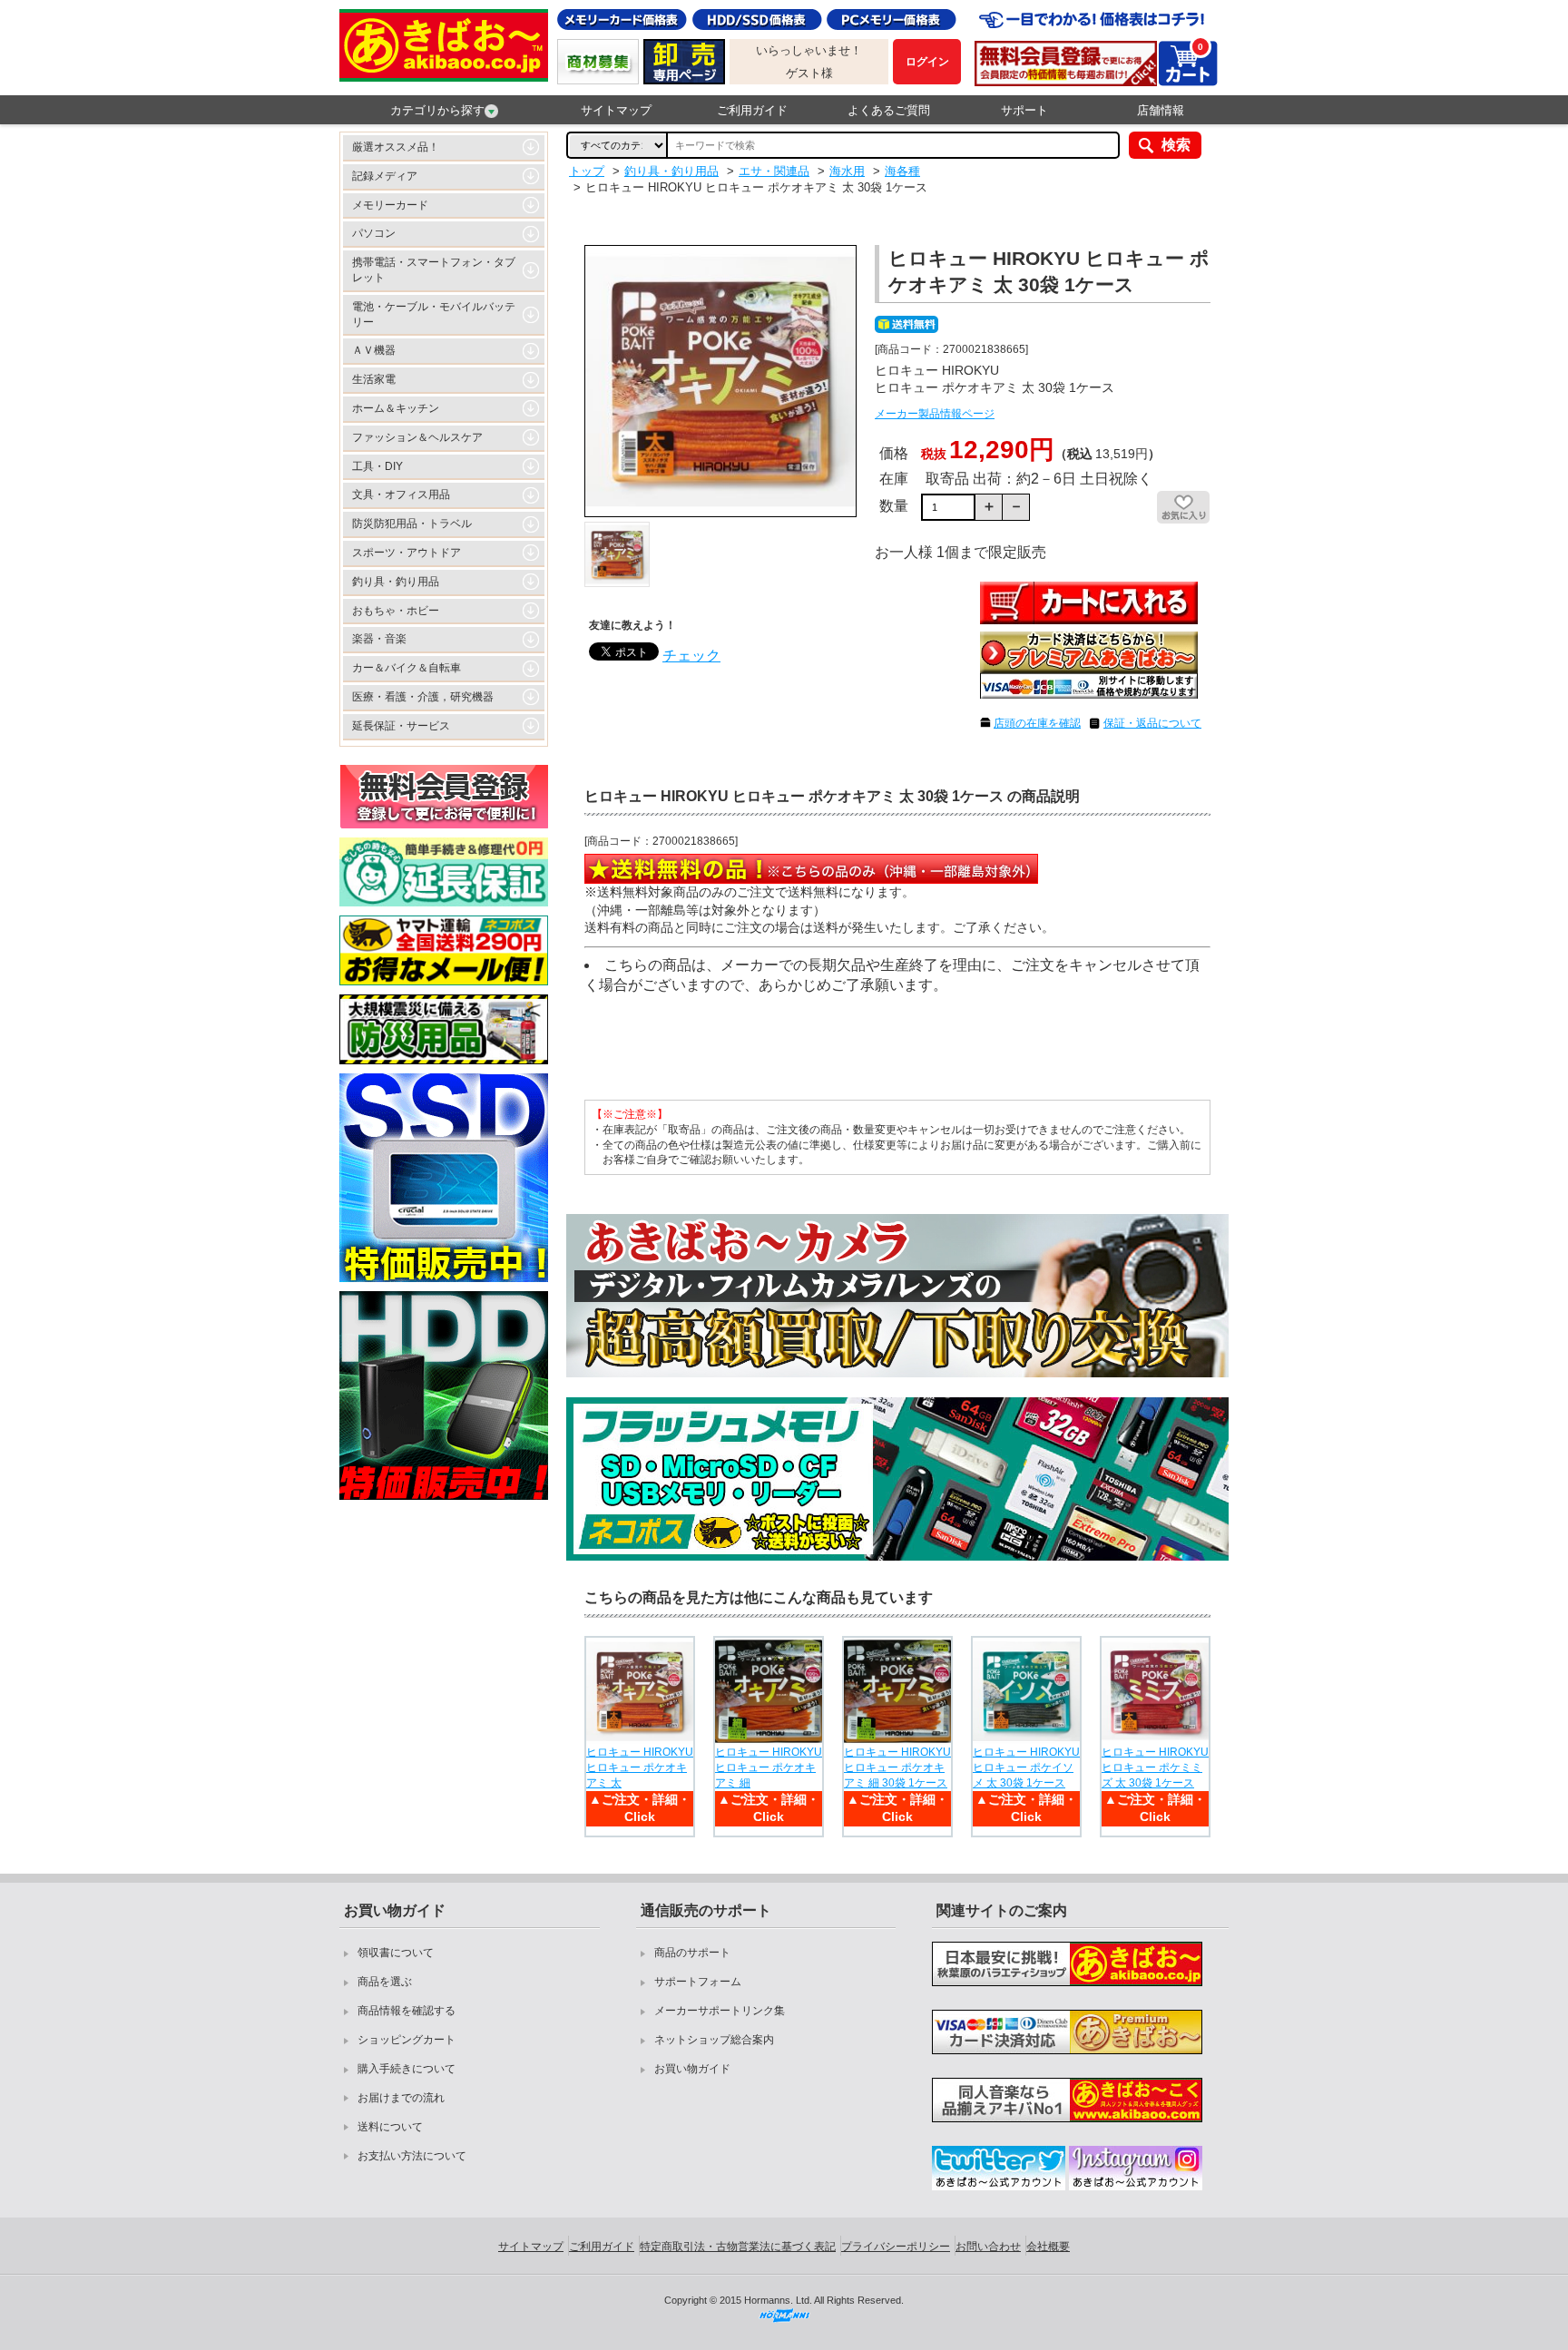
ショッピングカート (407, 2040)
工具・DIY (377, 466)
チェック (691, 656)
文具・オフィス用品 (401, 494)
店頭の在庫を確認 (1037, 723)
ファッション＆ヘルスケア (417, 437)
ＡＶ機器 (374, 350)
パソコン (374, 233)
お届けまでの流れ (401, 2098)
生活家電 (374, 379)
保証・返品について (1152, 723)
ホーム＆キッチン (396, 408)
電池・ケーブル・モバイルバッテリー (434, 314)
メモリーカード (390, 205)
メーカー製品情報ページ (935, 414)
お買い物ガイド (692, 2069)
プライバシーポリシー (896, 2247)
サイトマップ (616, 110)
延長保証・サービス (401, 726)
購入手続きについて (407, 2069)
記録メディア (385, 176)
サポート (1024, 110)
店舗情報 (1161, 110)
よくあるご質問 (889, 110)
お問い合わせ (988, 2247)
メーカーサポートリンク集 (720, 2011)
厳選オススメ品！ (396, 147)
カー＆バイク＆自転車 (407, 668)
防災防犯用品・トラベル (412, 524)
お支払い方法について (412, 2156)
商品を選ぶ (385, 1982)
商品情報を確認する (407, 2011)
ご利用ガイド (752, 110)
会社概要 (1048, 2247)
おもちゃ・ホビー (396, 611)
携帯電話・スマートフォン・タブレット (434, 270)
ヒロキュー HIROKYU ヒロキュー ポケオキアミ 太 (640, 1767)
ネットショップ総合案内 (714, 2040)
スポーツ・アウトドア (407, 553)
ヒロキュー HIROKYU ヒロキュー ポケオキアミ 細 (769, 1767)
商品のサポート (692, 1953)
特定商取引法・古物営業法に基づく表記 (738, 2247)
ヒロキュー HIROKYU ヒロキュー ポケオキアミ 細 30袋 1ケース (897, 1767)
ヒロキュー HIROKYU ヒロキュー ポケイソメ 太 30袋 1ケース (1026, 1767)
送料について (390, 2127)
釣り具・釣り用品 (396, 582)
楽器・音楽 (379, 639)
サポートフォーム (698, 1982)
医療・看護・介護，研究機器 (423, 697)
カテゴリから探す (437, 110)
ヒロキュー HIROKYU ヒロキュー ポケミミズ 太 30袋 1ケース (1155, 1767)
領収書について (396, 1953)
